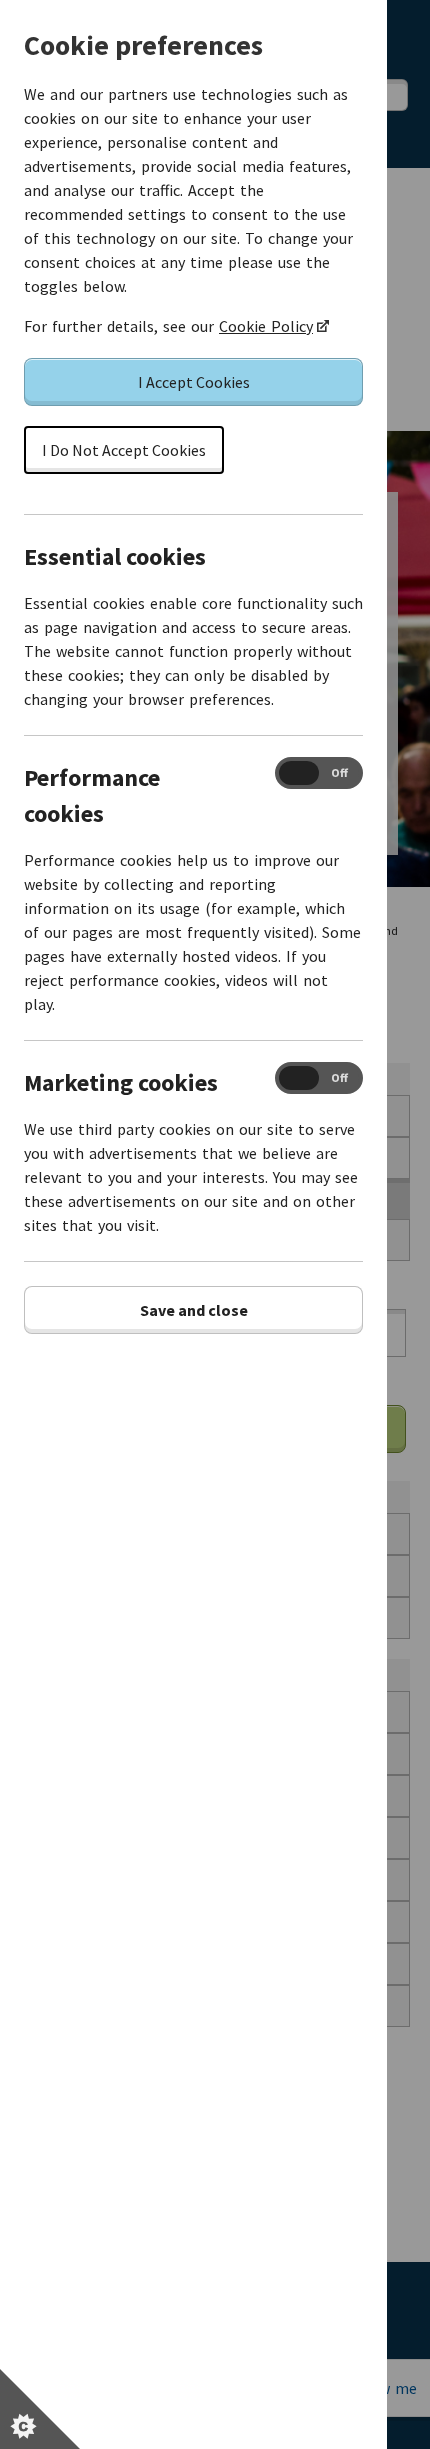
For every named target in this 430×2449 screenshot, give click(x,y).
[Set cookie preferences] (40, 2409)
